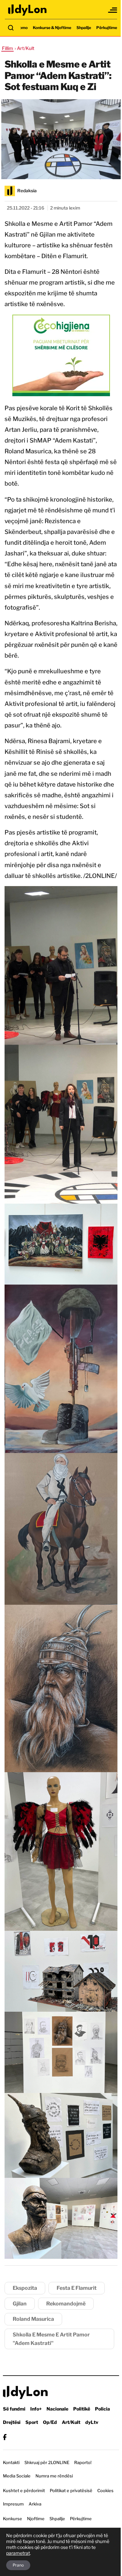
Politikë (82, 2409)
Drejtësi (12, 2422)
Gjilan (20, 2304)
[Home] (28, 10)
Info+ (36, 2409)
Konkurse (13, 2519)
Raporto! (83, 2462)
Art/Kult (71, 2422)
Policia (102, 2409)
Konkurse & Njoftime (52, 28)
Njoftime (36, 2519)
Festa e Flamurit (77, 2288)
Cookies (105, 2490)
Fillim (7, 48)
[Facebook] (5, 2437)
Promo (21, 28)
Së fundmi (14, 2409)
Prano (18, 2565)
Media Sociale (17, 2476)
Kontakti (11, 2462)
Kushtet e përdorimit (24, 2490)
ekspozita (25, 2288)
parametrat (18, 2553)
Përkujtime (107, 28)
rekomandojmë (66, 2304)
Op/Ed (50, 2422)
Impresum (13, 2504)
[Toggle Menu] (113, 10)
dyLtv (92, 2422)
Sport (32, 2422)
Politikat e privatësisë (71, 2490)
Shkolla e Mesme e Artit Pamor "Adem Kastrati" (51, 2339)
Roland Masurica (33, 2319)
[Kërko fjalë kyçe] (11, 28)
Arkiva (35, 2504)
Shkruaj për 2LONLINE (47, 2462)
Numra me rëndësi (54, 2476)
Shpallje (84, 28)
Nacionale (57, 2409)
